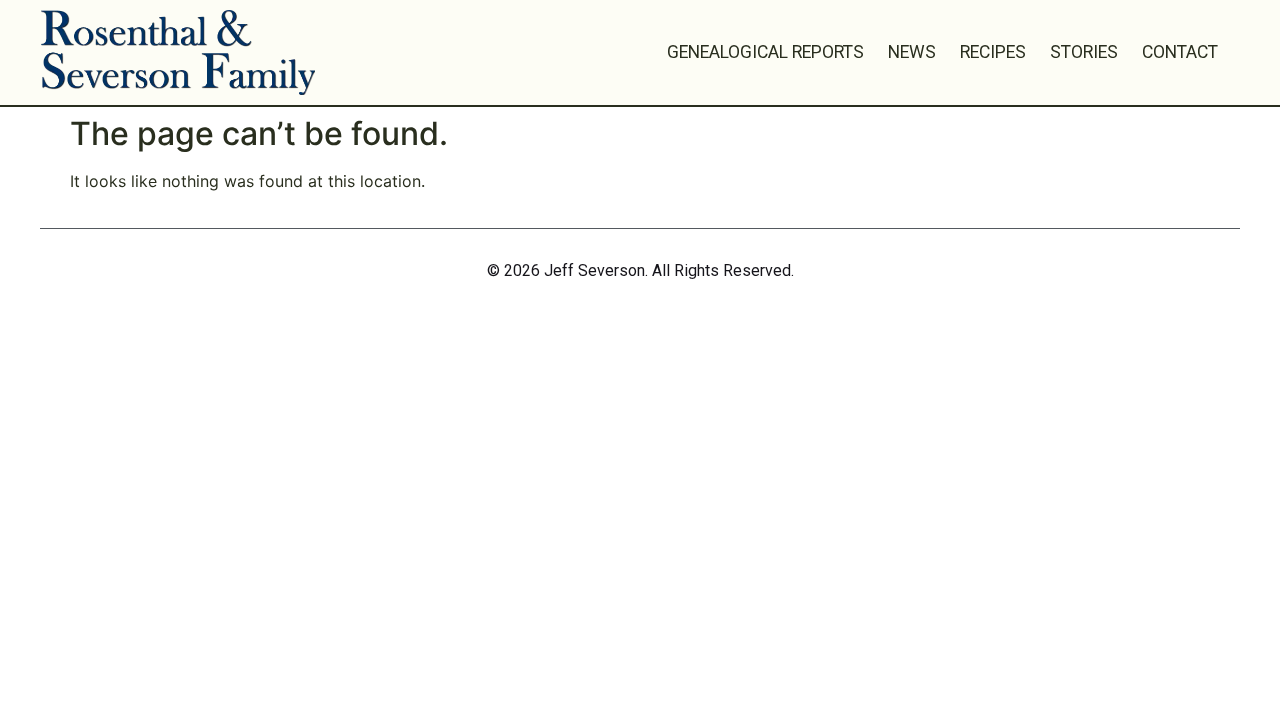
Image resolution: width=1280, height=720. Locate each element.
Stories (1084, 52)
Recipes (993, 52)
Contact (1180, 52)
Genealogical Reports (765, 52)
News (912, 52)
